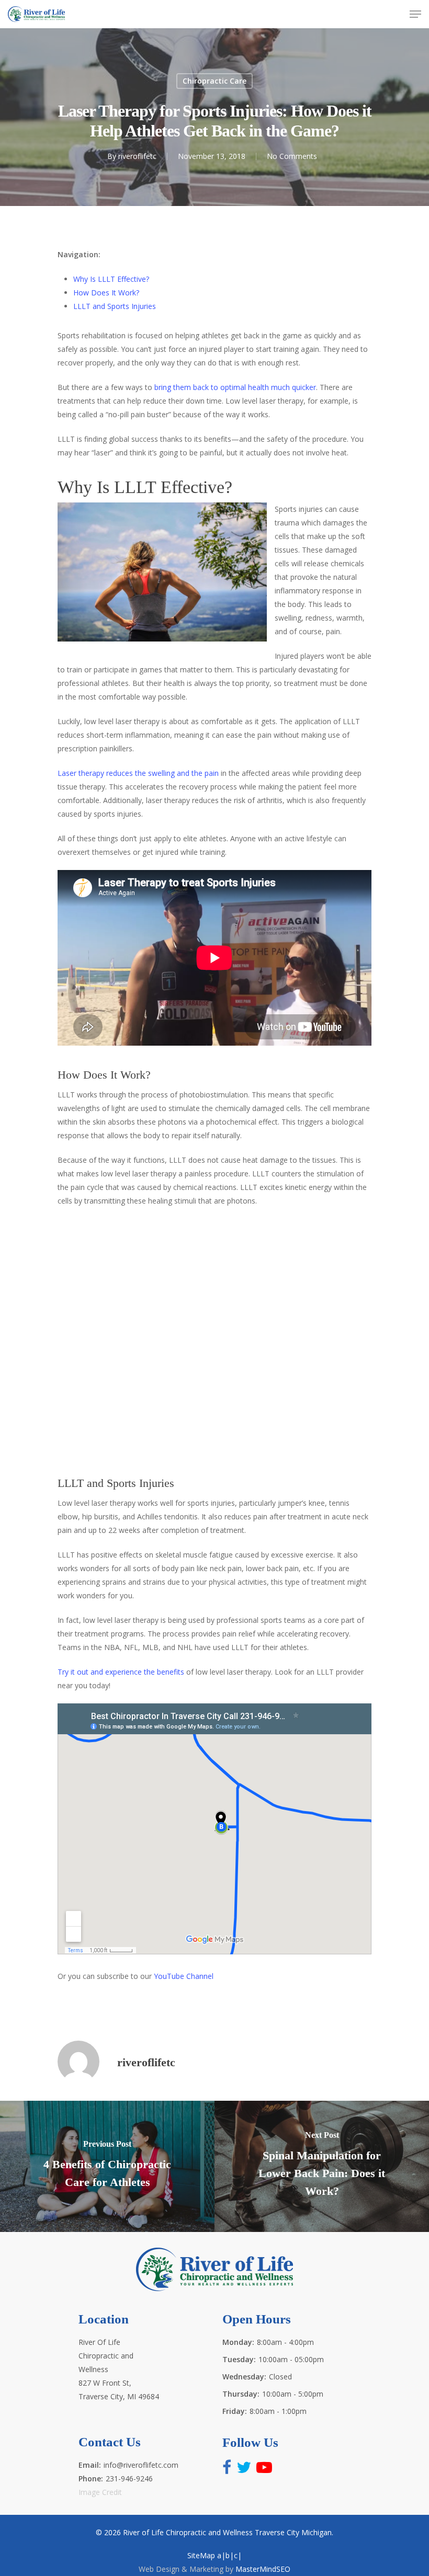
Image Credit (100, 2492)
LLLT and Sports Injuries (115, 306)
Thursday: (241, 2394)
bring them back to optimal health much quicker (235, 387)
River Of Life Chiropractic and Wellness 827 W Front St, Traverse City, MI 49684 (119, 2369)
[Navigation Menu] (415, 14)
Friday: (235, 2411)
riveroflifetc (137, 156)
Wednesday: (244, 2377)
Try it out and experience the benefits (121, 1672)
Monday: (238, 2342)
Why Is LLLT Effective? (111, 279)
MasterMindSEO (263, 2569)
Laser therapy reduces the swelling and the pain (138, 773)
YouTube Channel (184, 1976)
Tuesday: (239, 2359)
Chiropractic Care (214, 81)
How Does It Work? (106, 293)
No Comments (292, 156)
